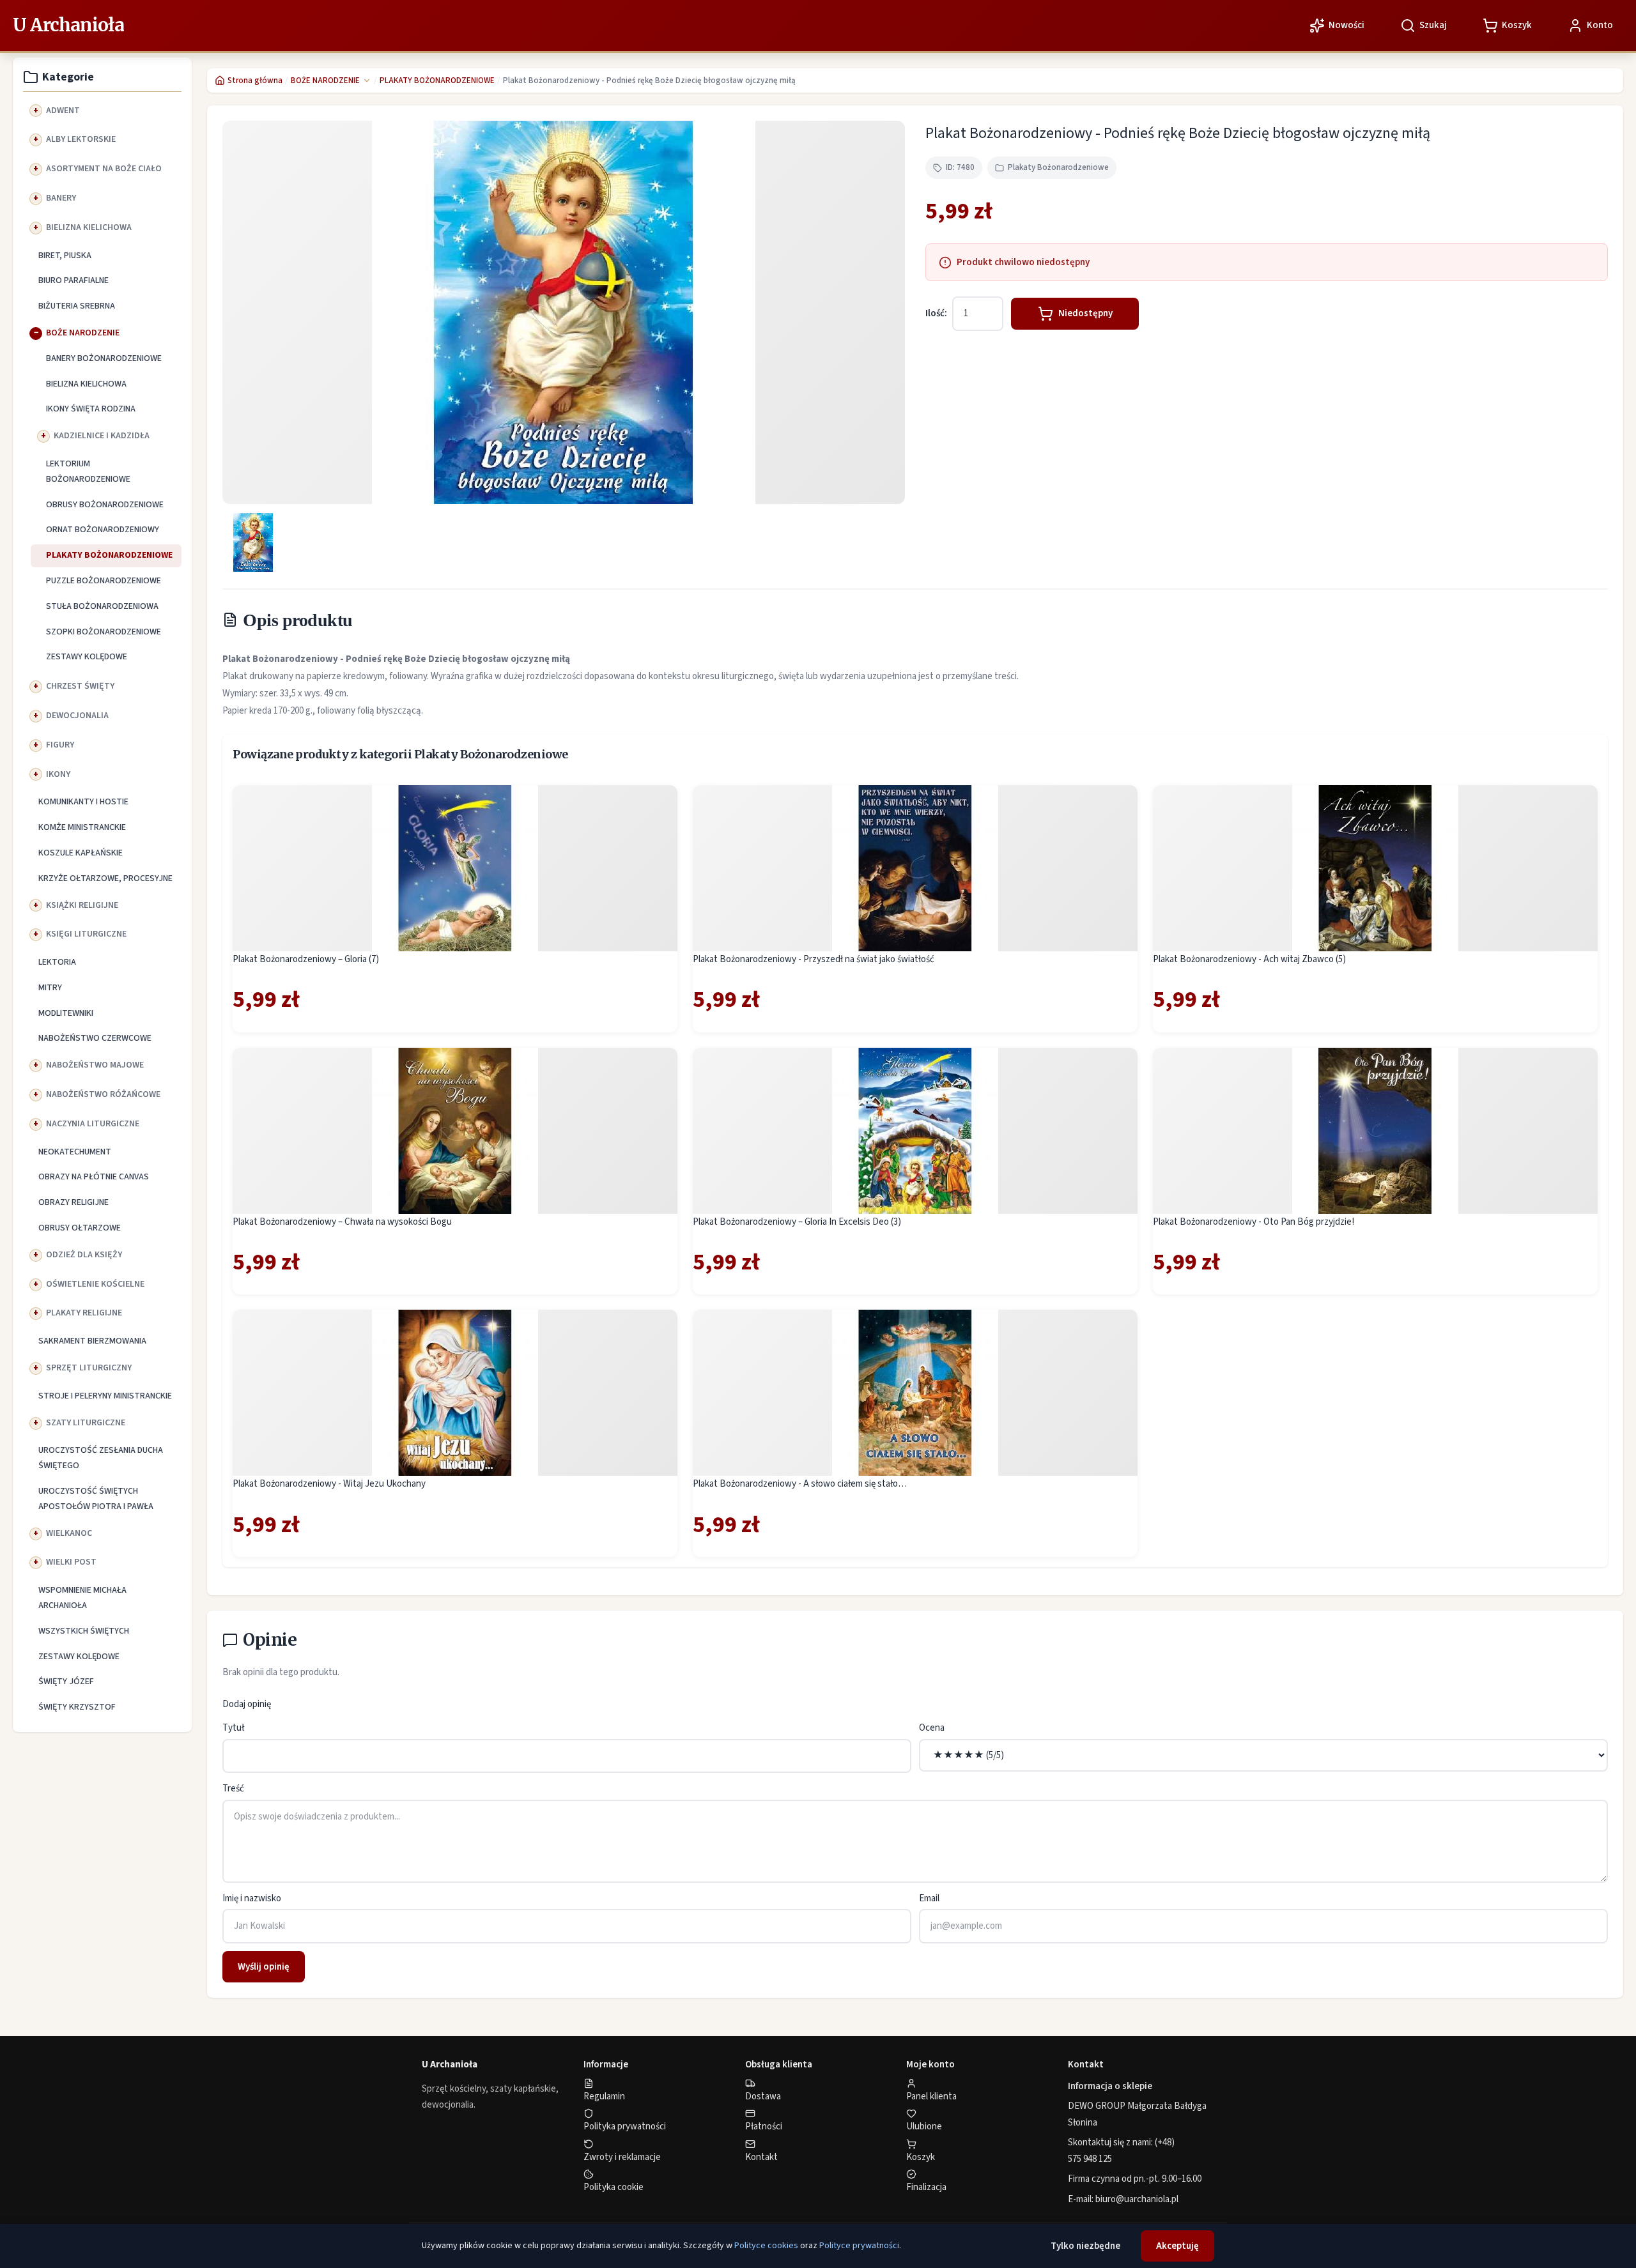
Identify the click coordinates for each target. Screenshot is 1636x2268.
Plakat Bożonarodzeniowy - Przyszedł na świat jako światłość (814, 959)
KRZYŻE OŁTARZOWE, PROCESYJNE (105, 878)
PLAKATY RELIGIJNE (84, 1313)
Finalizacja (926, 2187)
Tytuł (233, 1728)
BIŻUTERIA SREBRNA (77, 306)
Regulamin (604, 2096)
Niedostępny (1085, 313)
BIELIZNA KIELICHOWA (89, 227)
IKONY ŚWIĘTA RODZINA (91, 409)
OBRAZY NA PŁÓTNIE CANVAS (94, 1177)
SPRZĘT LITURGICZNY (89, 1368)
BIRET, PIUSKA (65, 256)
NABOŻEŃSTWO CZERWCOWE (95, 1038)
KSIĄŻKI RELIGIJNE (82, 905)
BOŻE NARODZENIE (83, 333)
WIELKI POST (71, 1562)
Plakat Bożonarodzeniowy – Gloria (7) (306, 959)
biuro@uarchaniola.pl (1137, 2199)
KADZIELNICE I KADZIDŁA (102, 436)
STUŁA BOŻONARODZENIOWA (102, 606)
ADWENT (63, 111)
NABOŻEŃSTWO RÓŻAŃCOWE (103, 1094)
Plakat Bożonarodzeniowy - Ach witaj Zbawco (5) (1249, 959)
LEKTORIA (57, 962)
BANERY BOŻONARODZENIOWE (104, 358)
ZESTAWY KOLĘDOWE (87, 657)
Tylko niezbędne (1085, 2246)
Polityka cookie (613, 2187)
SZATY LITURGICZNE (86, 1423)
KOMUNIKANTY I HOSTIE (83, 802)
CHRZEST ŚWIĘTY (80, 686)
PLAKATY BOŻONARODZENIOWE (109, 555)
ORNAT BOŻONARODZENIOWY (103, 530)
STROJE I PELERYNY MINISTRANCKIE (105, 1396)
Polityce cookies (766, 2246)
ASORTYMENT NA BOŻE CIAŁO (104, 169)
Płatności (764, 2126)
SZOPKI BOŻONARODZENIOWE (104, 632)
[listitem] (253, 542)
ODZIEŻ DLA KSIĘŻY (84, 1255)
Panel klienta (931, 2096)
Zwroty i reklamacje (622, 2157)
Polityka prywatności (625, 2126)
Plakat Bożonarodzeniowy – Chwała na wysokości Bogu (342, 1222)
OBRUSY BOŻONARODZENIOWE (105, 505)
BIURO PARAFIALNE (73, 280)
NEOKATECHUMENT (75, 1152)
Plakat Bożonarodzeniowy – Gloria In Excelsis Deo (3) (797, 1222)
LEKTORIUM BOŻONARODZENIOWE (88, 471)
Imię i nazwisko (252, 1898)
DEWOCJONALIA (77, 716)
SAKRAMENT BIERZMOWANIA (92, 1341)
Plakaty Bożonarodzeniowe (1058, 167)
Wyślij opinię (264, 1967)
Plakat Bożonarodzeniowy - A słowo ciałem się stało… (800, 1484)
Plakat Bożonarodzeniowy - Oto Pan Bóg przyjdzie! (1254, 1222)
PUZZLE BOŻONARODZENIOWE (104, 581)
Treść (233, 1789)
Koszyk (921, 2157)
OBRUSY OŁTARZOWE (80, 1228)
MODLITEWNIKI (66, 1013)
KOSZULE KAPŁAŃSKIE (81, 853)
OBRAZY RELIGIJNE (73, 1202)
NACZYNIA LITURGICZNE (93, 1124)
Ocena (932, 1728)
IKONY (58, 774)
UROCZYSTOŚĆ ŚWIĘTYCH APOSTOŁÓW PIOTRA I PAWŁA (96, 1499)
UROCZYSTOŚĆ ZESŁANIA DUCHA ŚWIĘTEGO (101, 1458)
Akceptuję (1177, 2246)
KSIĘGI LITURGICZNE (86, 934)
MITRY (50, 988)
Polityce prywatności (859, 2246)
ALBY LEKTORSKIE (81, 139)
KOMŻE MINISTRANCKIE (82, 827)
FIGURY (60, 745)
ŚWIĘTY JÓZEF (66, 1682)
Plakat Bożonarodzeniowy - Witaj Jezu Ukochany (329, 1484)
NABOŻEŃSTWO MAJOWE (95, 1065)
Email (929, 1898)
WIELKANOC (69, 1533)
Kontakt (761, 2157)
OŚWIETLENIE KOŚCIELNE (95, 1284)
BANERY (61, 198)
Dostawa (763, 2096)
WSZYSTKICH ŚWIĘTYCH (84, 1631)
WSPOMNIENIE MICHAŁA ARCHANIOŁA (82, 1598)
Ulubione (924, 2126)
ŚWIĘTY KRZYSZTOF (77, 1707)
